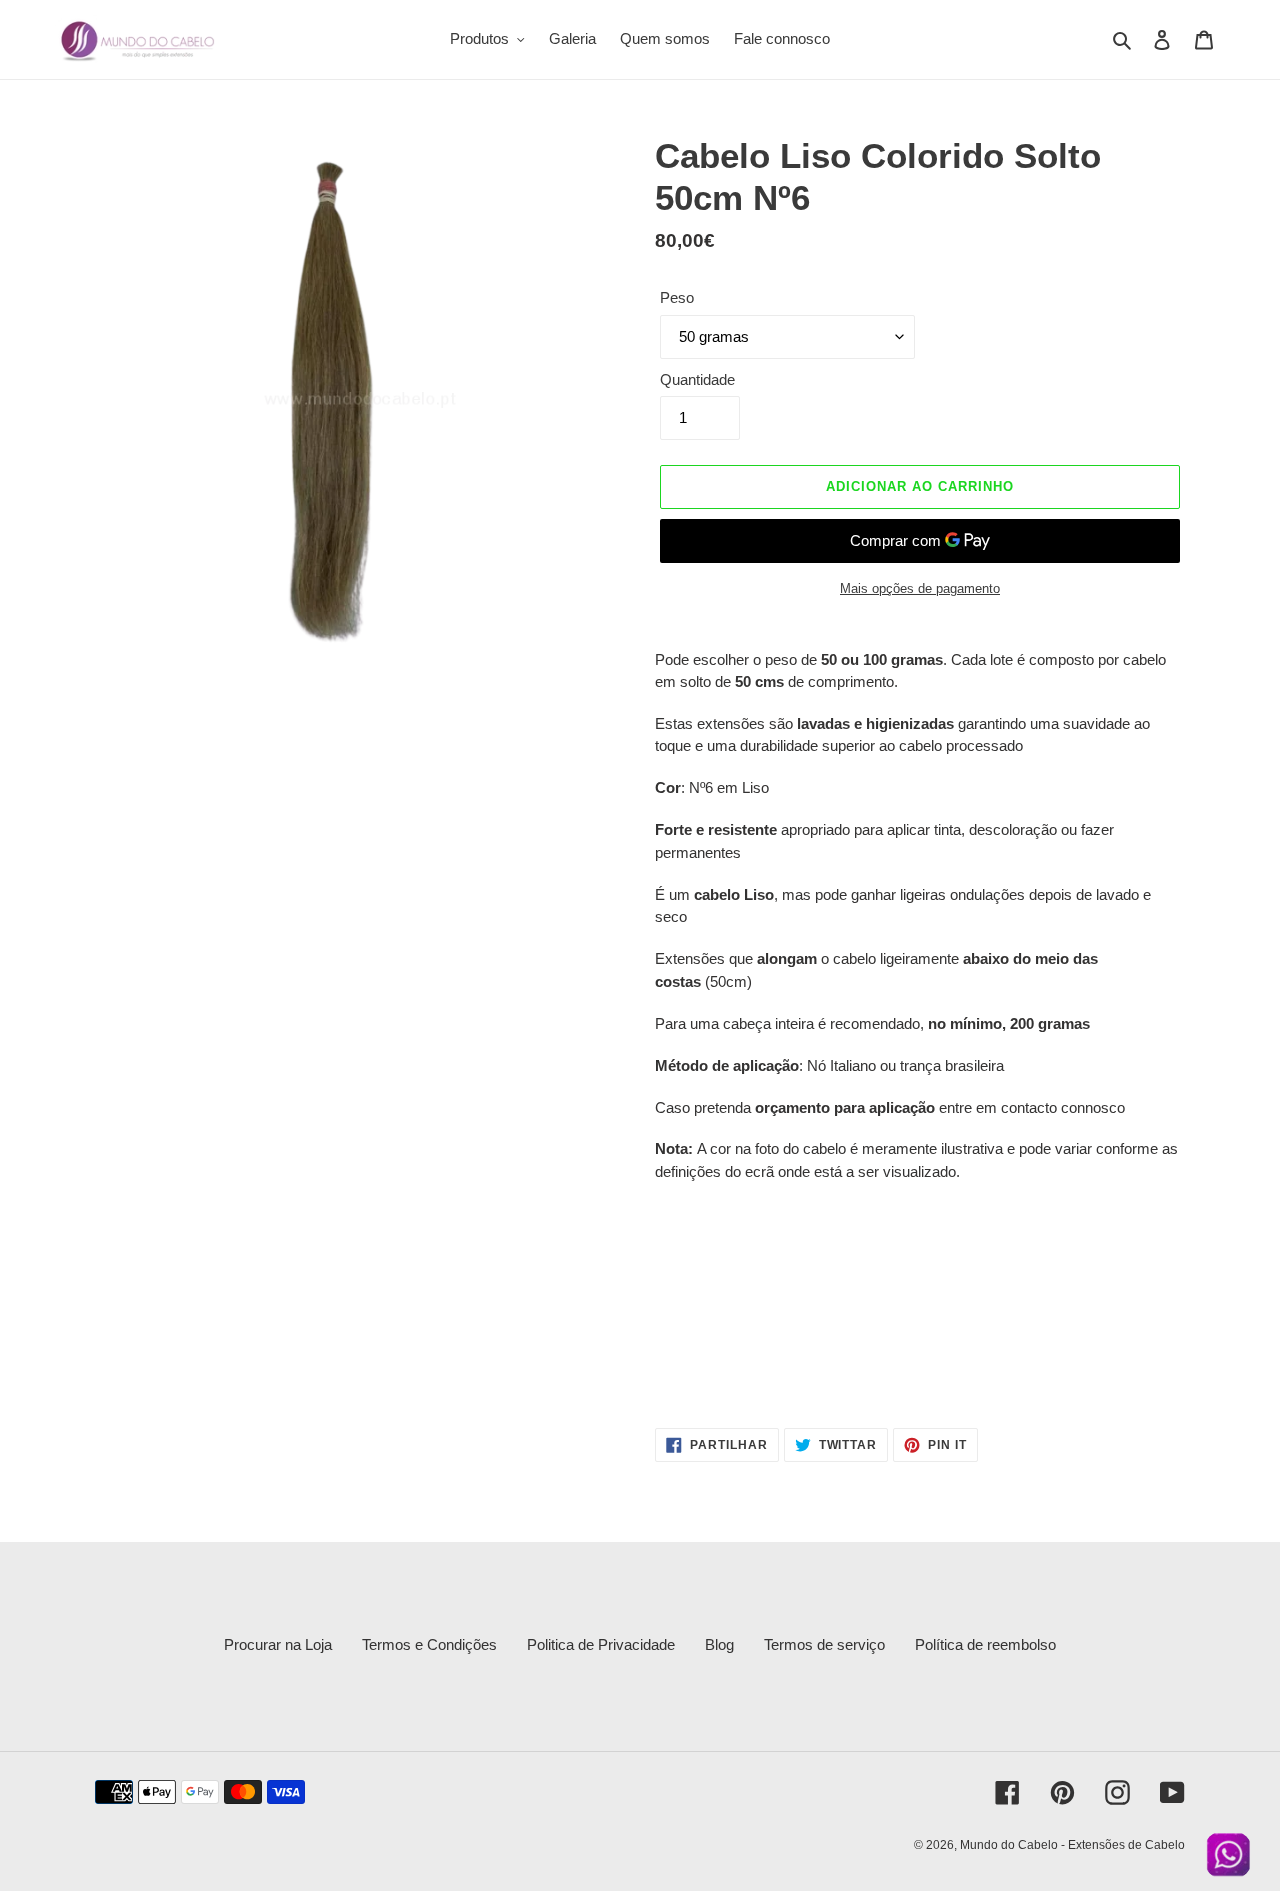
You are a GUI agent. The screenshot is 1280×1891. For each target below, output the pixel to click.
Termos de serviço (824, 1644)
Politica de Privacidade (601, 1644)
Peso (677, 297)
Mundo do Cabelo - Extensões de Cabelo (1072, 1845)
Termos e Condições (429, 1644)
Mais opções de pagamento (920, 588)
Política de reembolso (985, 1644)
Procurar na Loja (278, 1644)
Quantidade (697, 379)
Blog (719, 1644)
